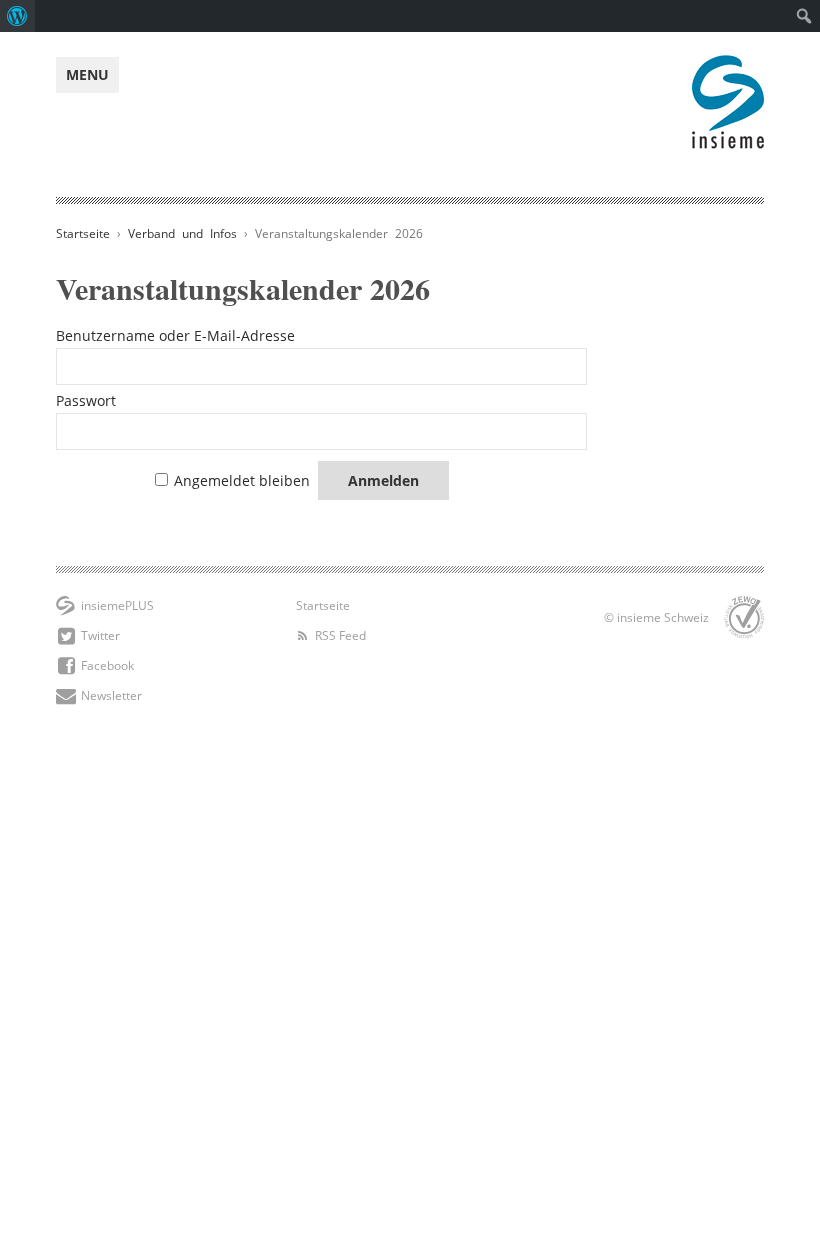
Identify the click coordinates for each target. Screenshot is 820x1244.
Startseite (83, 233)
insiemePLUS (117, 605)
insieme (728, 66)
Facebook (107, 665)
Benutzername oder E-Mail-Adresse (175, 335)
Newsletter (111, 695)
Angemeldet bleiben (242, 480)
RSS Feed (340, 635)
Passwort (86, 400)
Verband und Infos (182, 233)
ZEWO (744, 617)
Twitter (100, 635)
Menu (87, 74)
